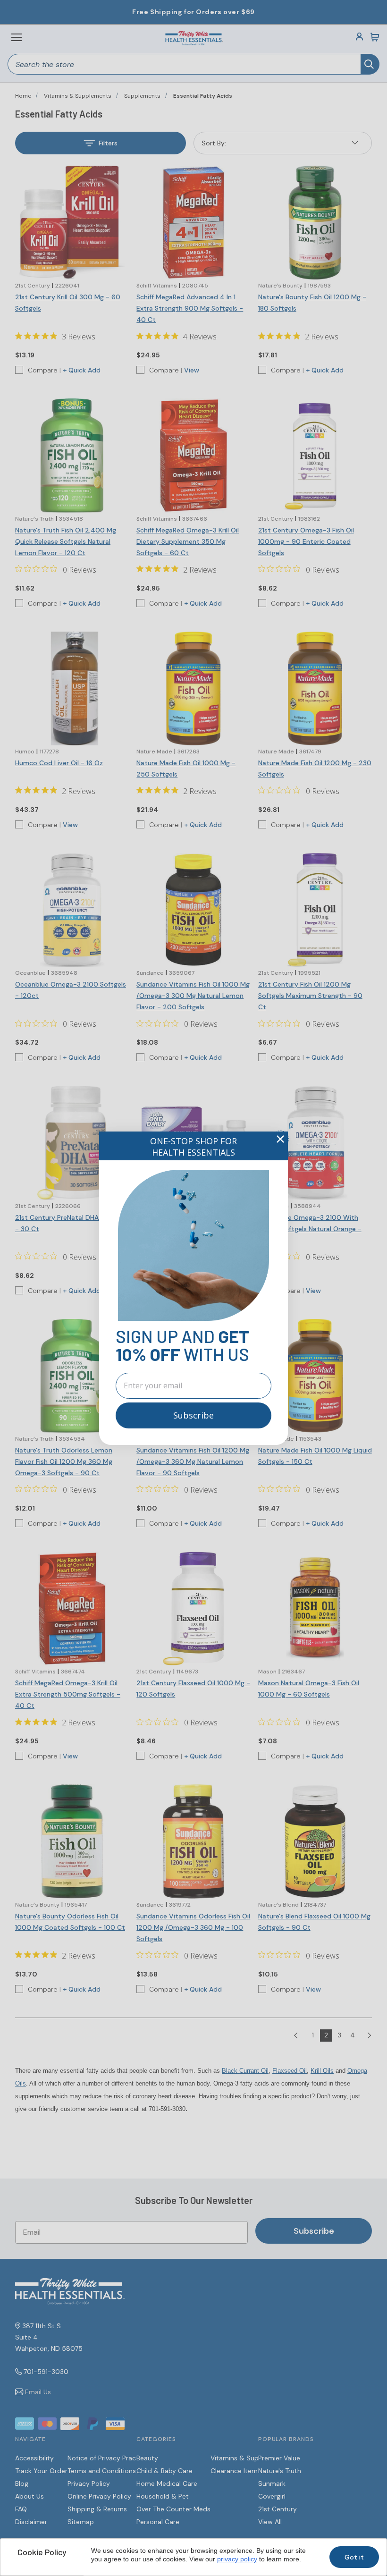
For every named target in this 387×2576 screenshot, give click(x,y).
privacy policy (237, 2559)
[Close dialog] (280, 1139)
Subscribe (193, 1415)
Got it (354, 2557)
